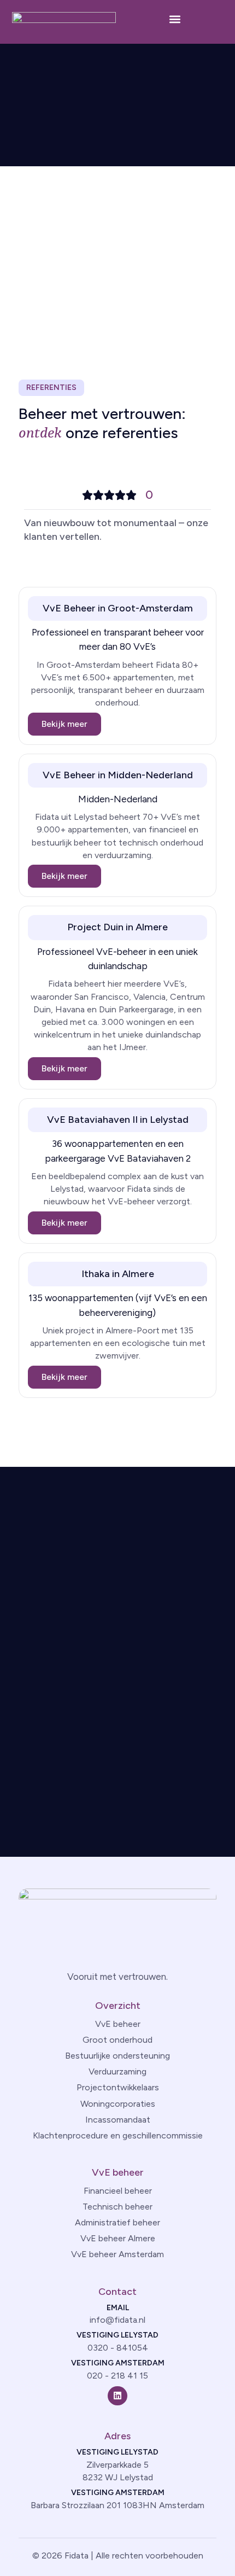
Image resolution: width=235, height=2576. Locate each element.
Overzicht (118, 2006)
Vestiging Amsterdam (118, 2363)
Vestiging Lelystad (117, 2335)
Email (118, 2308)
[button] (175, 19)
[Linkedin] (117, 2396)
